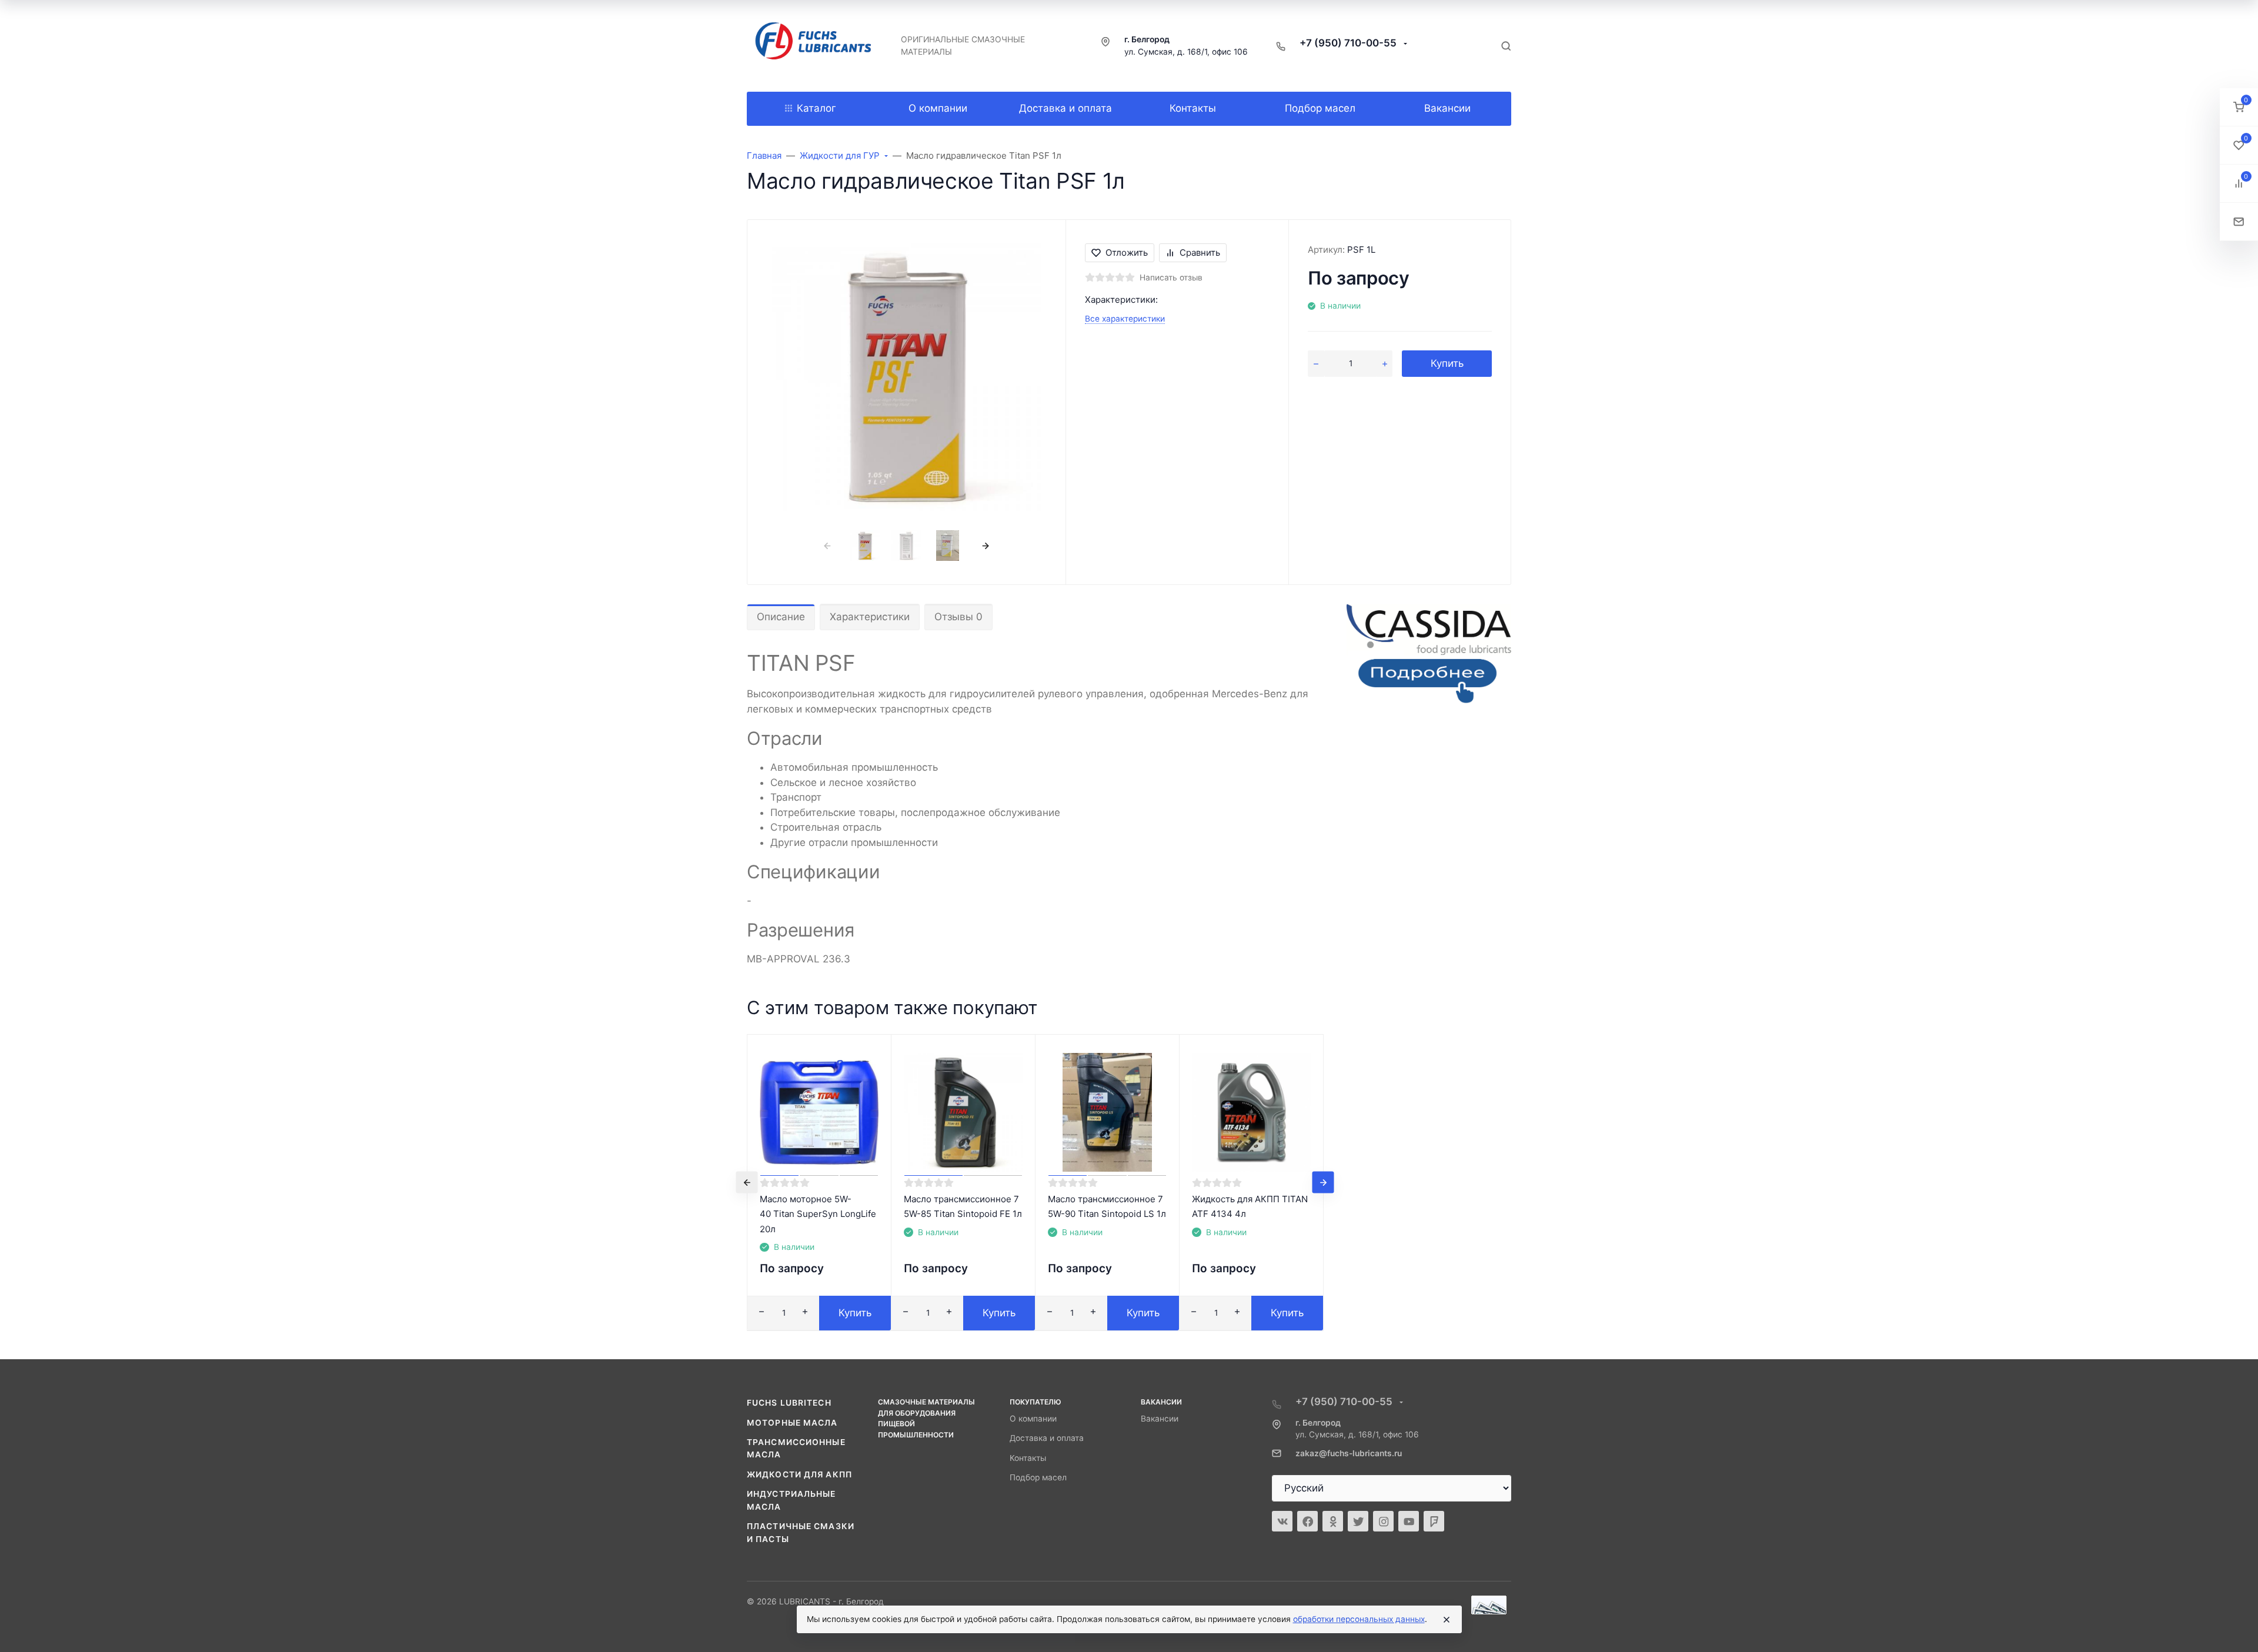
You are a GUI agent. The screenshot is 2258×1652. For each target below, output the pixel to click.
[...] (1429, 657)
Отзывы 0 (958, 617)
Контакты (1028, 1458)
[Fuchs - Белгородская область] (814, 46)
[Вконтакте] (1282, 1521)
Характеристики (870, 617)
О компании (1033, 1419)
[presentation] (827, 545)
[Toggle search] (1506, 46)
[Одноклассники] (1333, 1521)
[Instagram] (1383, 1521)
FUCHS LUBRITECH (789, 1403)
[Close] (1447, 1620)
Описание (781, 617)
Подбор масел (1038, 1477)
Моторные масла (792, 1423)
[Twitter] (1358, 1521)
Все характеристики (1125, 319)
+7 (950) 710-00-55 (1349, 43)
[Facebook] (1307, 1521)
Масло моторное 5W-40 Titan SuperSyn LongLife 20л (819, 1214)
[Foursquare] (1434, 1521)
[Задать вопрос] (2239, 222)
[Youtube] (1409, 1521)
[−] (1316, 364)
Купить (1447, 363)
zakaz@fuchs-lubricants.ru (1349, 1453)
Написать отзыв (1171, 277)
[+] (1385, 364)
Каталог (816, 108)
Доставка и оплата (1047, 1438)
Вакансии (1160, 1419)
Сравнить (1200, 253)
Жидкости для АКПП (799, 1474)
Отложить (1127, 253)
